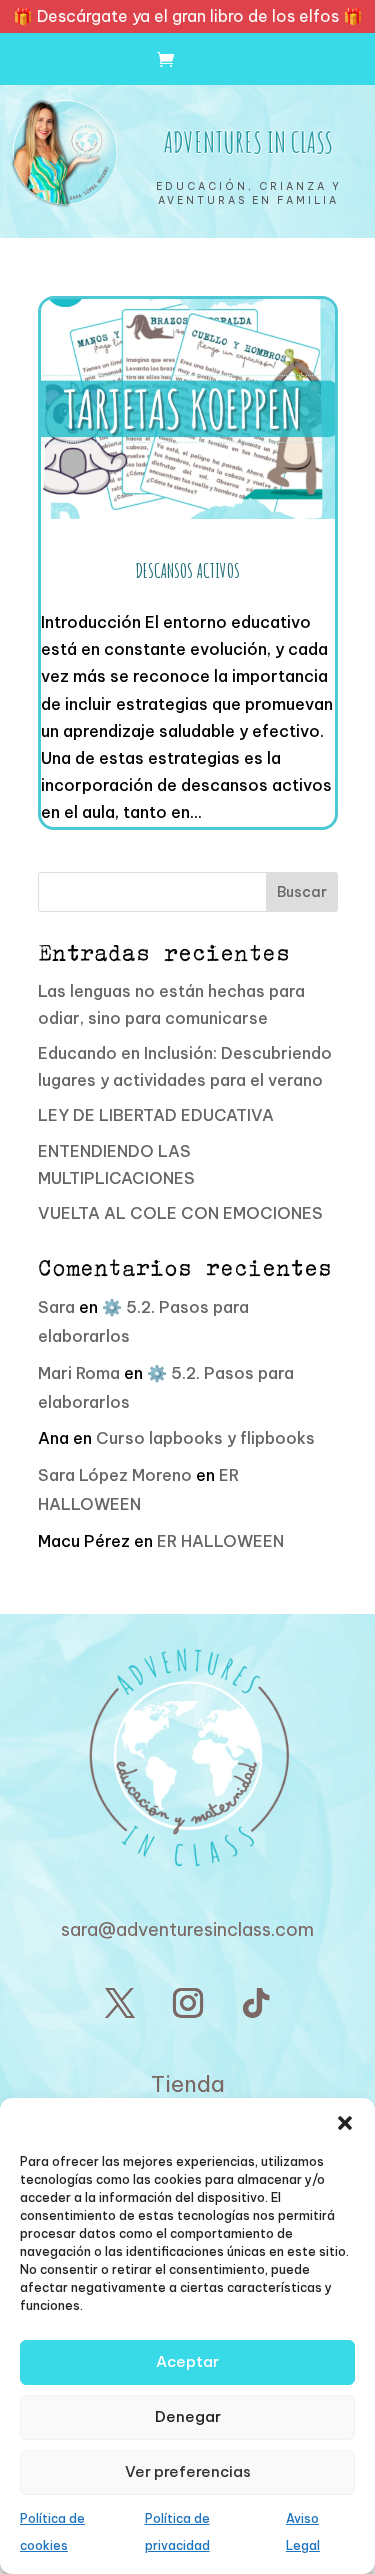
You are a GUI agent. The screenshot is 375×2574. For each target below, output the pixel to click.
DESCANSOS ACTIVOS (188, 570)
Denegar (188, 2416)
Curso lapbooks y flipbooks (205, 1438)
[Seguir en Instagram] (188, 2003)
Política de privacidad (177, 2532)
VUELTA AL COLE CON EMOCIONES (180, 1213)
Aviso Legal (303, 2532)
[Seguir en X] (120, 2003)
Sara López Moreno (115, 1475)
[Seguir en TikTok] (256, 2003)
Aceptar (187, 2361)
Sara (56, 1307)
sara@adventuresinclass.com (187, 1929)
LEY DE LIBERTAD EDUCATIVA (156, 1115)
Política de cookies (52, 2532)
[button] (345, 2123)
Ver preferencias (188, 2471)
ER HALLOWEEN (220, 1541)
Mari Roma (79, 1373)
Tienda (188, 2084)
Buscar (302, 892)
